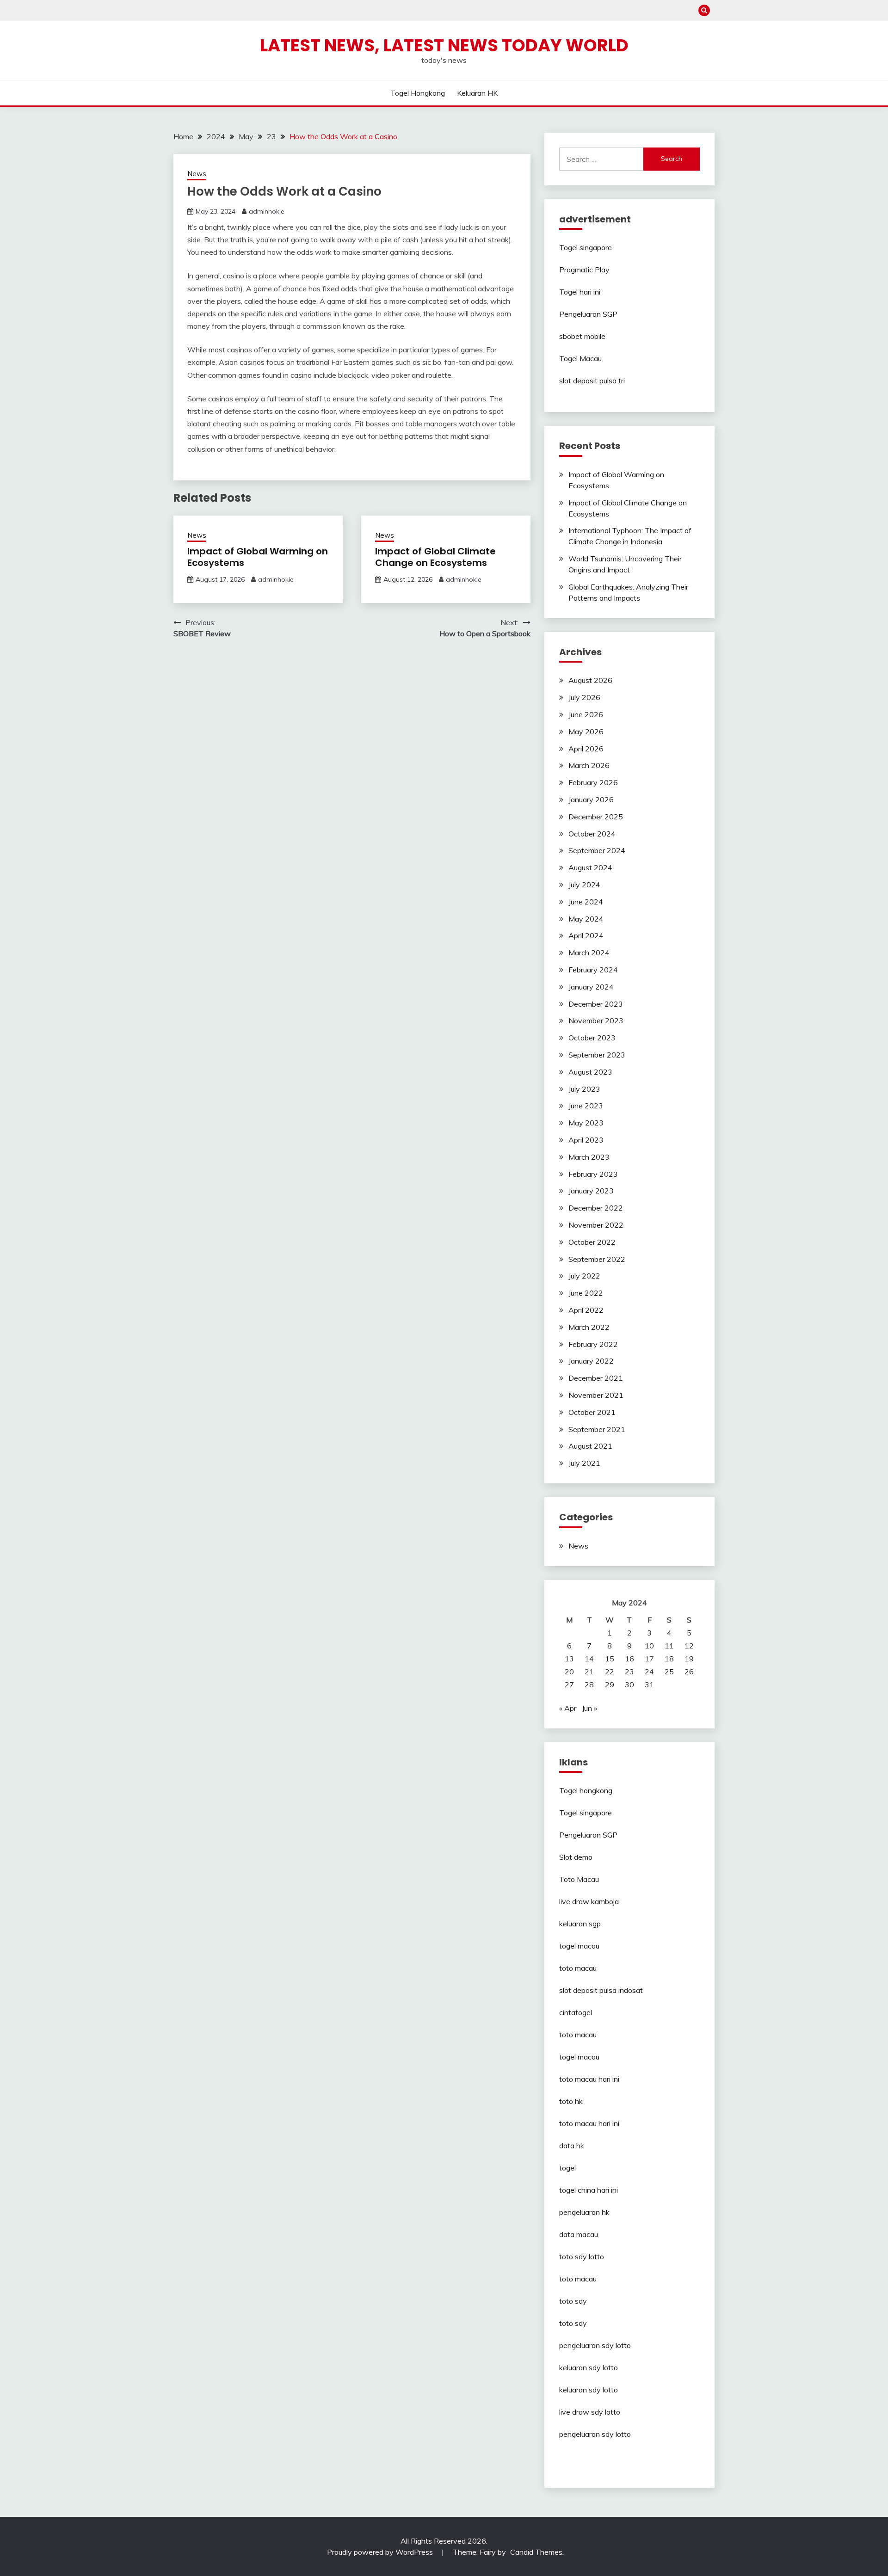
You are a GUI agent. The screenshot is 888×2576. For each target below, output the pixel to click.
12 (689, 1646)
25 (669, 1672)
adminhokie (267, 211)
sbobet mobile (582, 336)
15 (610, 1659)
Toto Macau (579, 1879)
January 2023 (591, 1191)
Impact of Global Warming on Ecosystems (258, 557)
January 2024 (591, 987)
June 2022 (586, 1293)
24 (649, 1672)
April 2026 (586, 749)
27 (569, 1685)
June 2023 (586, 1106)
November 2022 (596, 1225)
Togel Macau (580, 358)
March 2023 (589, 1157)
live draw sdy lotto (590, 2412)
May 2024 (586, 919)
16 (629, 1659)
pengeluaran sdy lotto (595, 2434)
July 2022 (584, 1276)
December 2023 (596, 1004)
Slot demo (576, 1857)
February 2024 (593, 970)
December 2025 (596, 817)
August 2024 (590, 867)
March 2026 (589, 765)
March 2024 (589, 953)
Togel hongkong (418, 93)
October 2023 (592, 1038)
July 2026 (584, 697)
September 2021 (597, 1429)
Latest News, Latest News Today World (444, 45)
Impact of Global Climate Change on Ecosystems (435, 557)
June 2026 (586, 714)
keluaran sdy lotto (589, 2367)
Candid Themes (536, 2552)
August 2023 (590, 1072)
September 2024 (597, 850)
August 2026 (590, 680)
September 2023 (597, 1055)
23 (629, 1672)
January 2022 (591, 1361)
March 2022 (589, 1327)
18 (669, 1659)
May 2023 (586, 1123)
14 (589, 1659)
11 (669, 1646)
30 (629, 1685)
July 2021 (584, 1463)
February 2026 (593, 782)
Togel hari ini (580, 292)
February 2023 (593, 1174)
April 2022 (586, 1310)
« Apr (568, 1708)
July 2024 (584, 885)
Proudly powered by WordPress (381, 2552)
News (197, 174)
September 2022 (597, 1259)
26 (689, 1672)
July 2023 (584, 1089)
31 (649, 1685)
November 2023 (596, 1021)
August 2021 (590, 1446)
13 (569, 1659)
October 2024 (592, 834)
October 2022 (592, 1242)
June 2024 (586, 902)
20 (569, 1672)
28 (589, 1685)
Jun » (589, 1708)
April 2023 (586, 1140)
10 (649, 1646)
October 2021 (592, 1412)
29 (610, 1685)
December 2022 (596, 1208)
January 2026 (591, 799)
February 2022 (593, 1344)
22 (610, 1672)
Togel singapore (586, 247)
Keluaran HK (477, 93)
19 (689, 1659)
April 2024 (586, 935)
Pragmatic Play (584, 270)
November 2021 (596, 1395)
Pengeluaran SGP (588, 314)
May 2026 (586, 732)
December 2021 (596, 1378)
